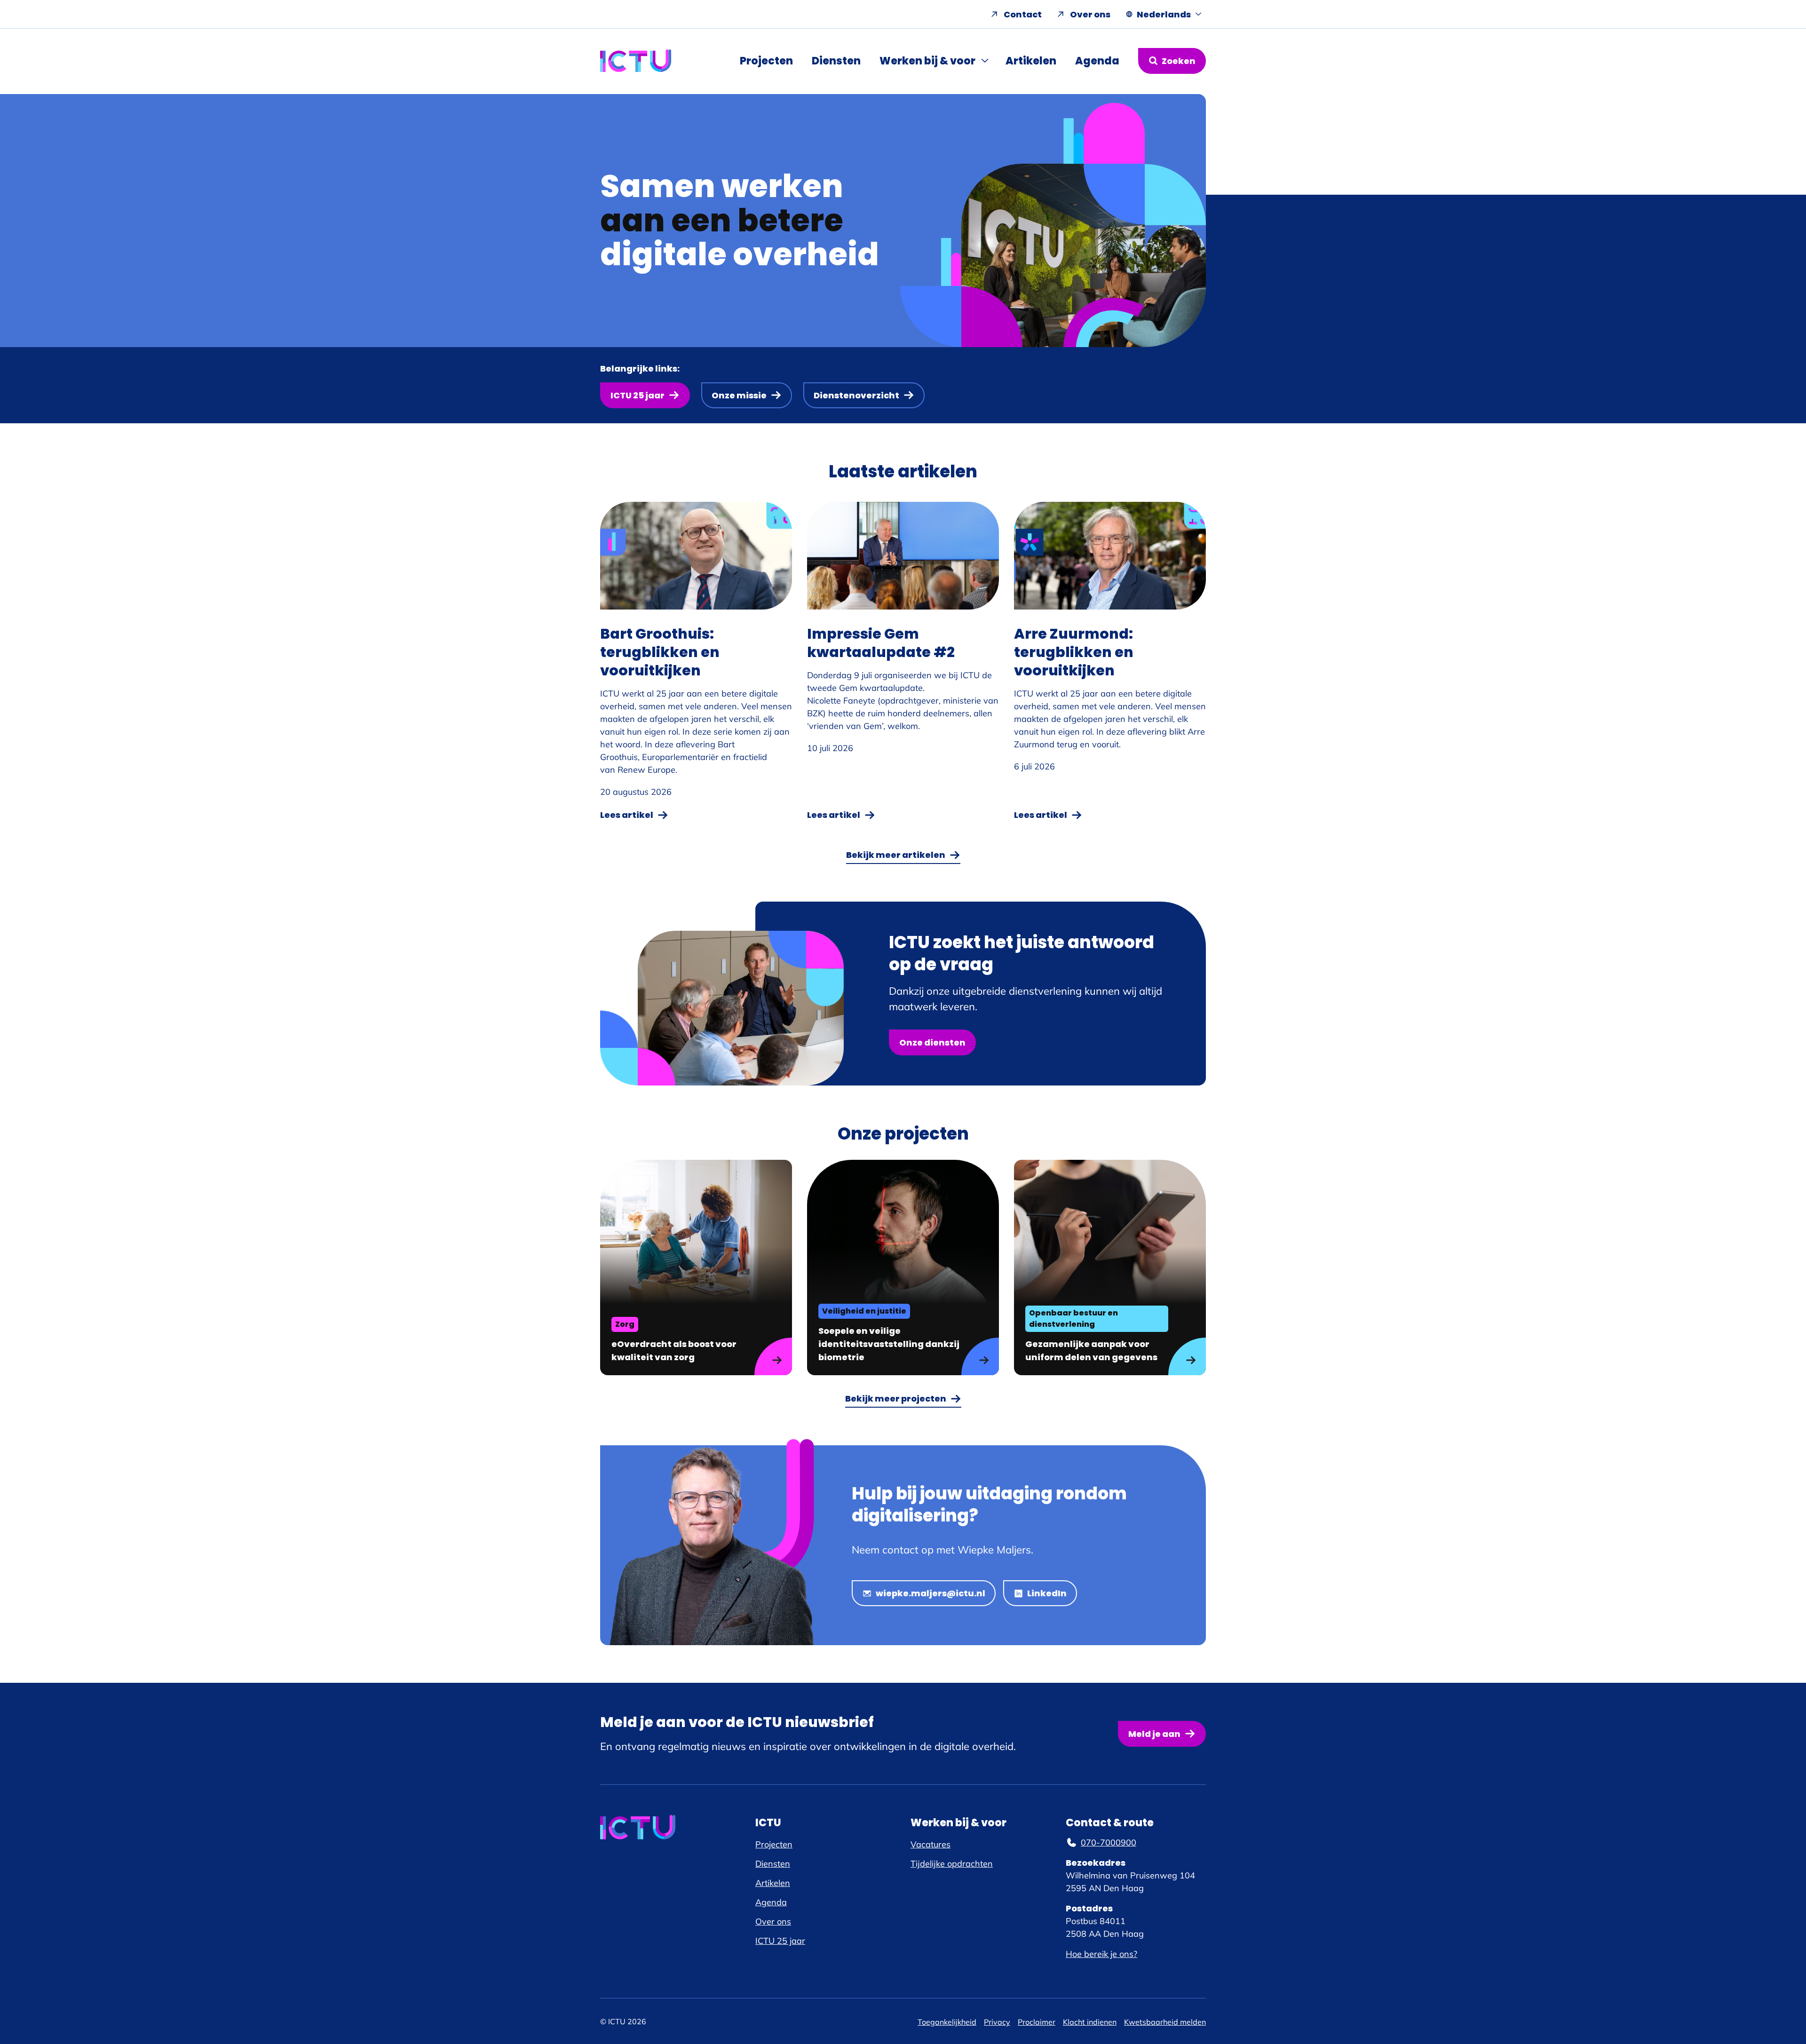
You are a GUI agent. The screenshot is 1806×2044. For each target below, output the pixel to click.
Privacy (997, 2022)
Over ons (1090, 14)
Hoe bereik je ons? (1101, 1954)
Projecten (766, 61)
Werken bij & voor (927, 61)
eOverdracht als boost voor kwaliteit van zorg (674, 1351)
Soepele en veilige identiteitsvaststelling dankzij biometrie (889, 1344)
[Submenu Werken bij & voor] (986, 61)
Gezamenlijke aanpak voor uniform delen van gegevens (1091, 1351)
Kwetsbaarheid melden (1165, 2022)
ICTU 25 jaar (780, 1941)
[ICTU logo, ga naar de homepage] (636, 61)
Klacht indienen (1090, 2022)
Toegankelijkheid (947, 2022)
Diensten (836, 61)
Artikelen (1031, 61)
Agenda (1097, 61)
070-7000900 (1109, 1842)
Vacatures (931, 1844)
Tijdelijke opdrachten (952, 1864)
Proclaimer (1037, 2022)
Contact (1023, 14)
